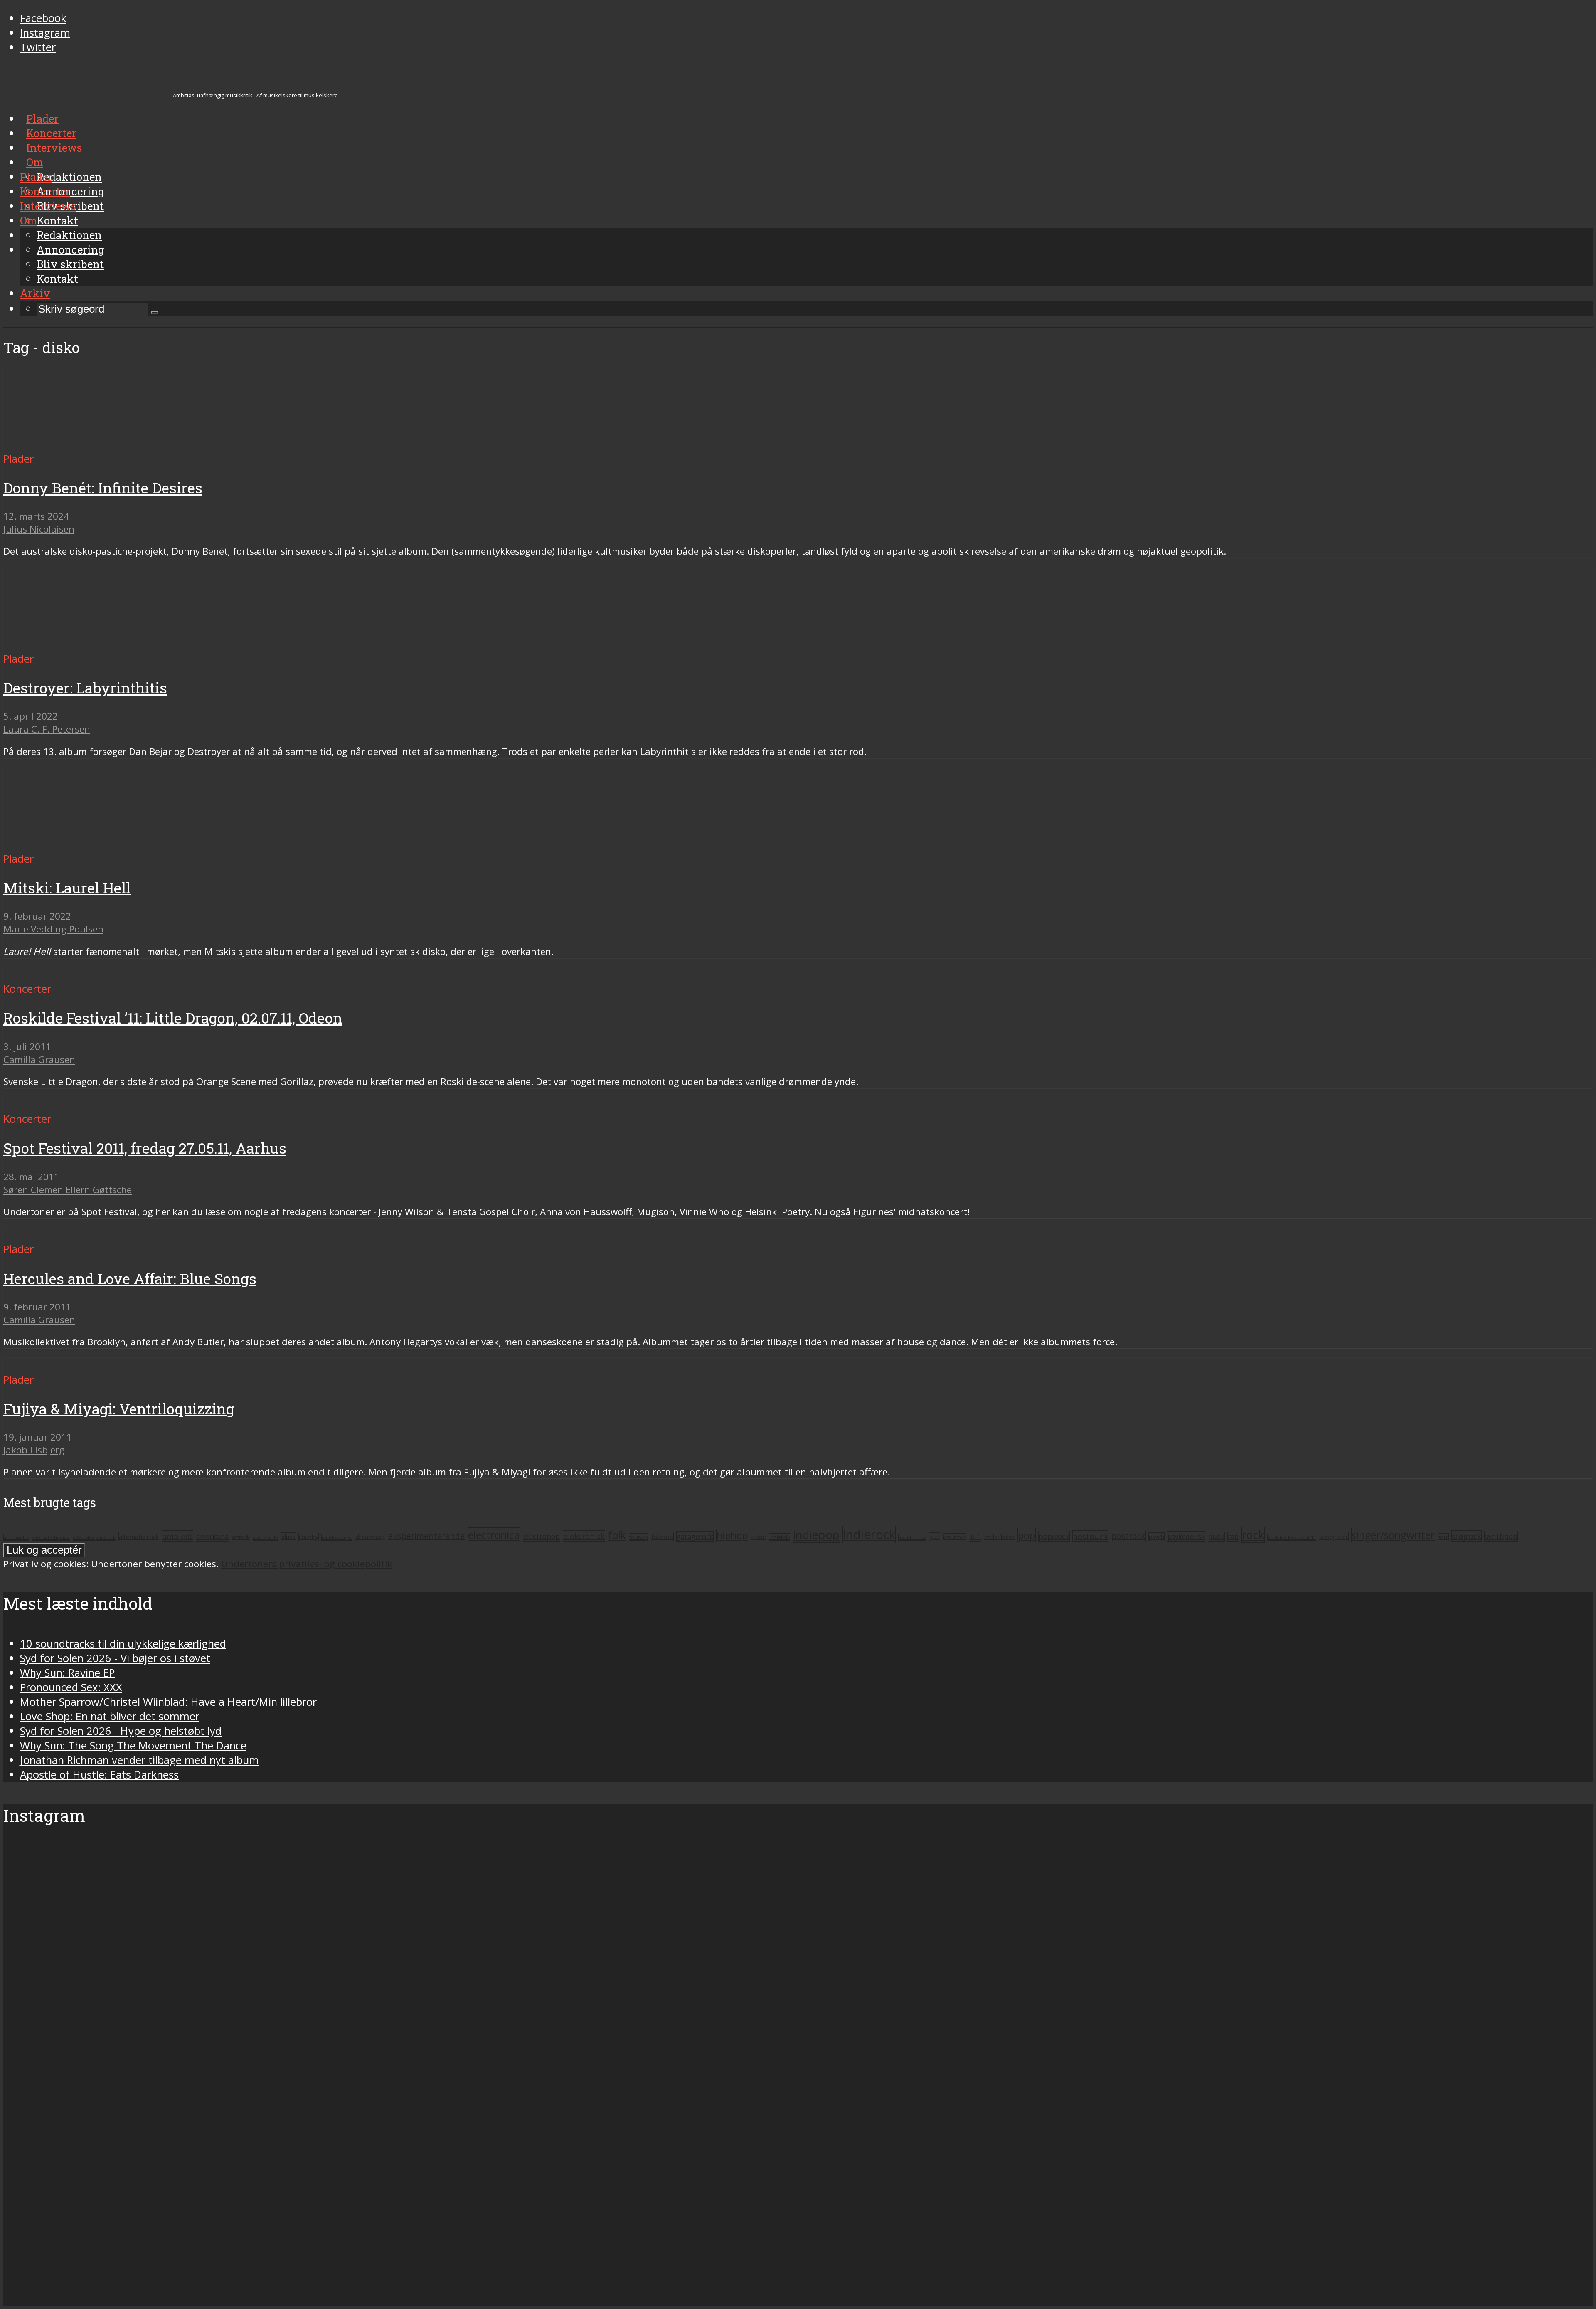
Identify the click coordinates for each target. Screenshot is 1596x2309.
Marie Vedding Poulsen (53, 929)
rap (1233, 1537)
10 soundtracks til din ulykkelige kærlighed (123, 1644)
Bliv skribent (70, 264)
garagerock (695, 1536)
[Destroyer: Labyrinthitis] (81, 644)
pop (1027, 1535)
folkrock (662, 1537)
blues (288, 1537)
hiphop (732, 1536)
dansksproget (337, 1537)
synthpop (1501, 1536)
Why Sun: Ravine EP (67, 1673)
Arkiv (35, 293)
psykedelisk (1186, 1536)
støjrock (1467, 1536)
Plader (36, 177)
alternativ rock (139, 1537)
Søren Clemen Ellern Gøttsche (68, 1190)
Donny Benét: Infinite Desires (103, 488)
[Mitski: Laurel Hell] (81, 844)
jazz (934, 1537)
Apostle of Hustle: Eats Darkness (99, 1775)
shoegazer (1334, 1537)
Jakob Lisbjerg (34, 1450)
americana (212, 1537)
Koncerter (45, 191)
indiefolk (780, 1537)
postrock (1128, 1536)
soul (1443, 1537)
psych (1156, 1537)
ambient (177, 1536)
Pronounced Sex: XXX (71, 1687)
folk (617, 1535)
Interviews (48, 206)
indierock (869, 1534)
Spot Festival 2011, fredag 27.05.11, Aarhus (145, 1148)
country (309, 1537)
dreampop (370, 1537)
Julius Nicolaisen (39, 529)
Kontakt (57, 279)
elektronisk (584, 1536)
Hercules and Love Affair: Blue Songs (130, 1279)
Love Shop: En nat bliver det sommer (110, 1716)
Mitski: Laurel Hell (67, 888)
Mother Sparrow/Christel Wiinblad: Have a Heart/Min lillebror (168, 1702)
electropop (542, 1536)
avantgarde (266, 1537)
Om (28, 220)
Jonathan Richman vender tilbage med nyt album (139, 1760)
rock (1253, 1535)
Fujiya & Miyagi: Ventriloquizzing (119, 1409)
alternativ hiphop (51, 1537)
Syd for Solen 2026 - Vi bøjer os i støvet (115, 1658)
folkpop (639, 1537)
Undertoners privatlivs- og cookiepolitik (307, 1564)
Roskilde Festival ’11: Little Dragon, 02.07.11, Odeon (173, 1018)
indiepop (816, 1535)
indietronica (912, 1537)
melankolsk (999, 1537)
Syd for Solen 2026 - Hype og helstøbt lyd (121, 1731)
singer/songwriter (1393, 1535)
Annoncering (70, 249)
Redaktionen (69, 235)
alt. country (16, 1537)
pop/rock (1054, 1536)
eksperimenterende (426, 1536)
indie (759, 1537)
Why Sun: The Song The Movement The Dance (133, 1745)
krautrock (954, 1537)
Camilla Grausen (39, 1060)
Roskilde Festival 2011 (1292, 1537)
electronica (494, 1535)
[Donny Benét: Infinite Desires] (81, 444)
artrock (241, 1537)
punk (1216, 1537)
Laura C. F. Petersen (47, 729)
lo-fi (975, 1537)
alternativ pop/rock (94, 1537)
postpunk (1090, 1536)
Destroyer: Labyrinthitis (85, 688)
